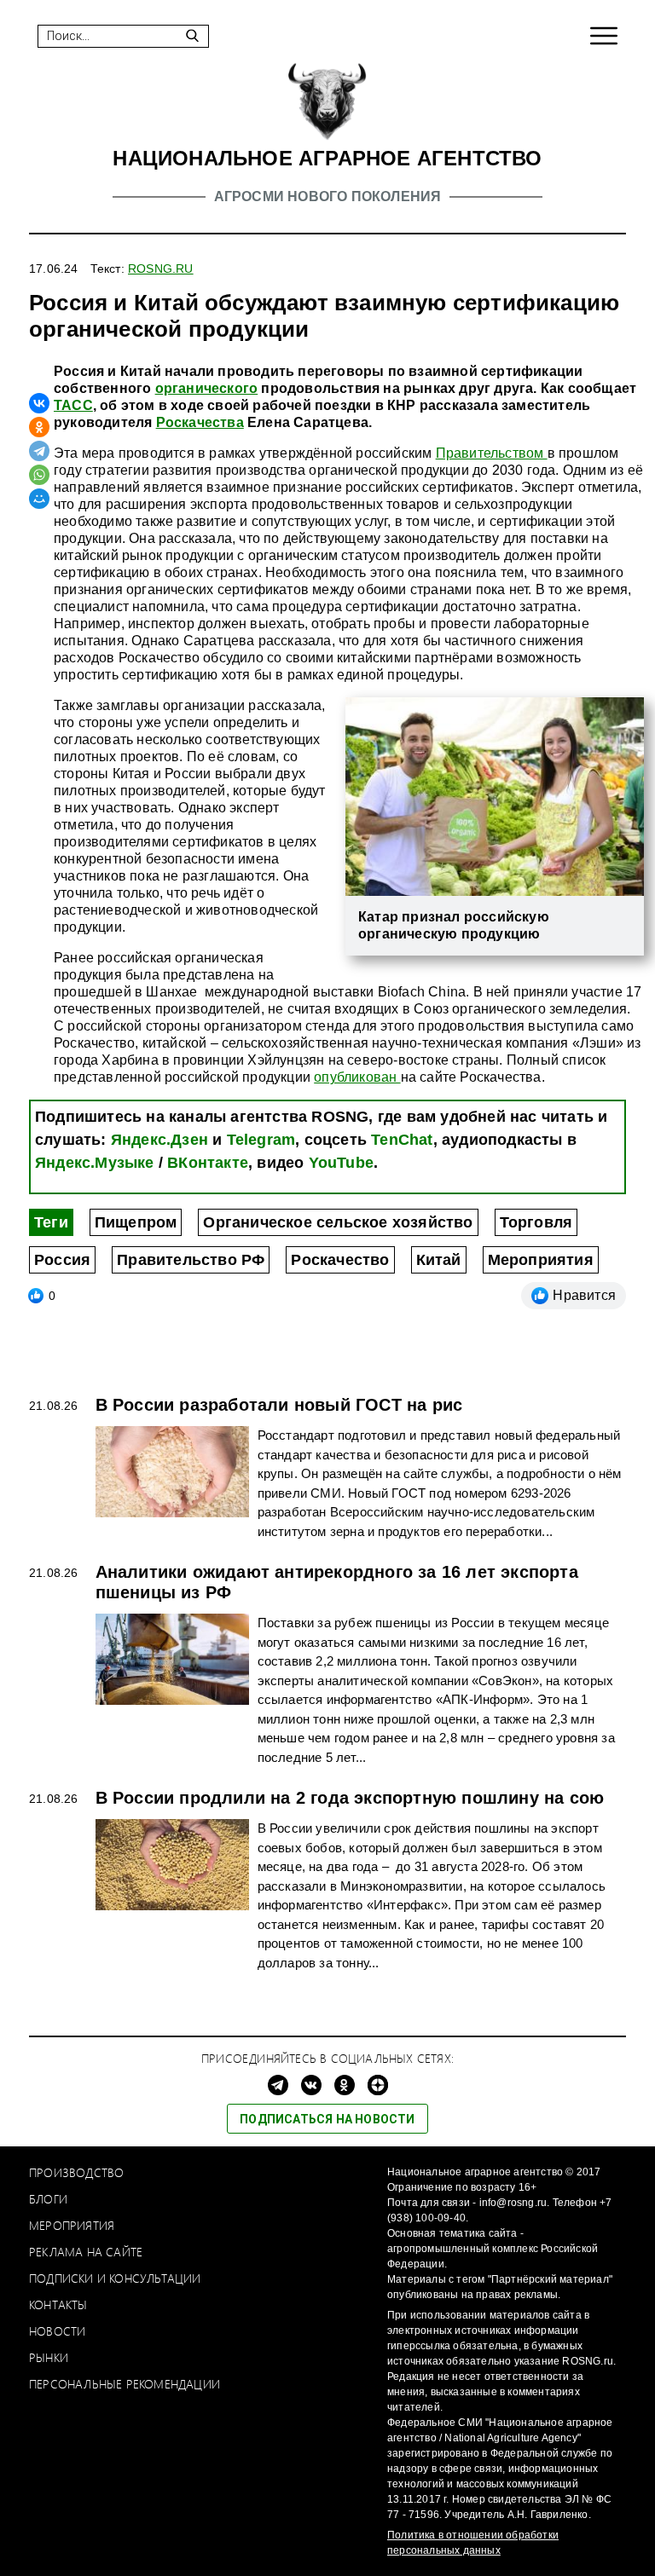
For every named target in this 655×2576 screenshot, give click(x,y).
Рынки (49, 2357)
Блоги (48, 2199)
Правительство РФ (191, 1260)
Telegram (261, 1140)
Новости (57, 2331)
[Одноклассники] (39, 427)
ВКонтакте (208, 1163)
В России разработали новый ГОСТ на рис (279, 1405)
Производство (76, 2172)
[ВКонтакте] (39, 403)
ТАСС (73, 405)
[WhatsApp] (39, 475)
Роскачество (340, 1260)
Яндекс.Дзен (159, 1140)
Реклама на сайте (86, 2252)
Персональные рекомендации (125, 2384)
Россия (62, 1260)
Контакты (58, 2305)
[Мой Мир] (39, 499)
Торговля (536, 1222)
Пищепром (136, 1222)
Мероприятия (541, 1260)
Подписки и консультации (115, 2278)
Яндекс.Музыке (95, 1163)
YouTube (341, 1163)
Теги (51, 1222)
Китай (439, 1260)
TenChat (402, 1140)
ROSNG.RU (161, 269)
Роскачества (200, 422)
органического (207, 388)
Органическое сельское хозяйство (338, 1222)
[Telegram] (39, 451)
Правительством (492, 453)
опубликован (357, 1077)
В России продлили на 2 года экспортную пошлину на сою (350, 1798)
